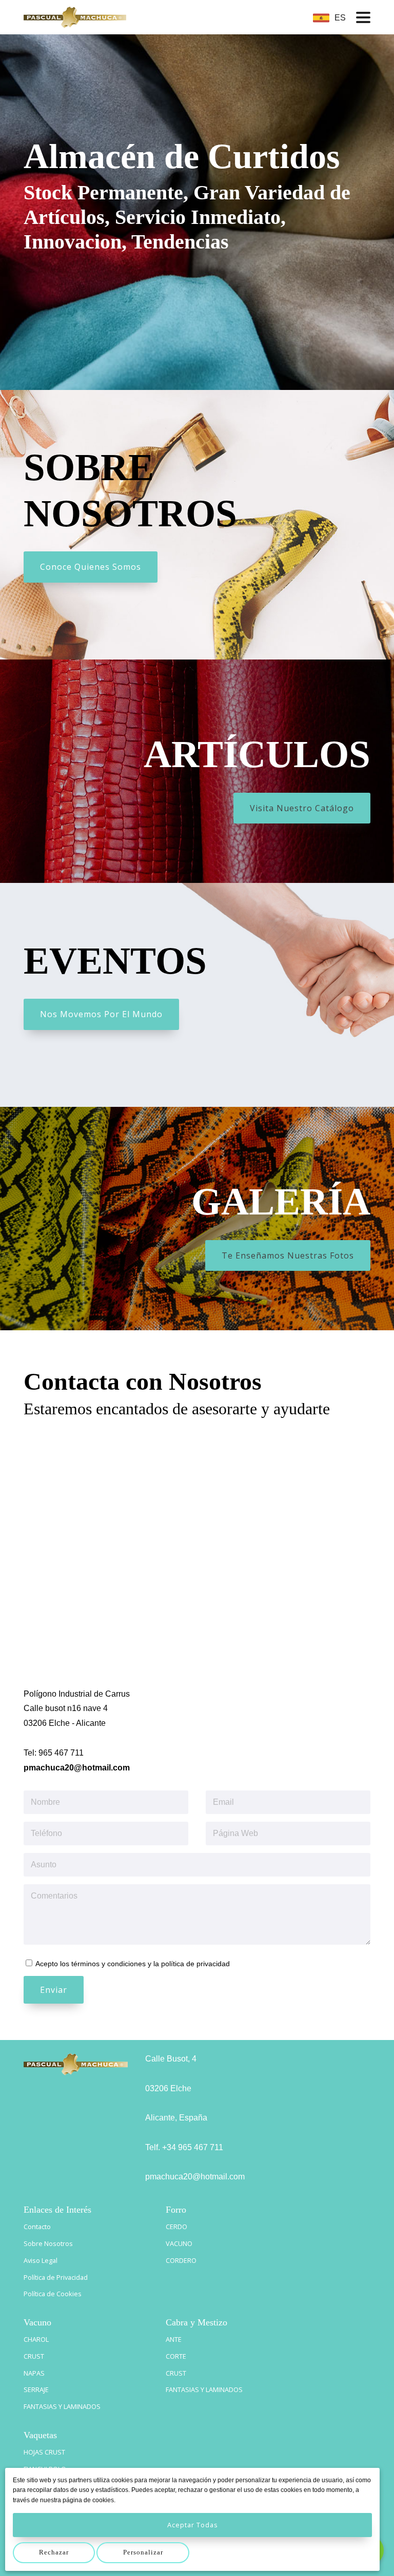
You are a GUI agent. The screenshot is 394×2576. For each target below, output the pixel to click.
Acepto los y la (132, 1964)
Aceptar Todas (193, 2525)
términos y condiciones (109, 1964)
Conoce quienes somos (91, 567)
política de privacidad (195, 1964)
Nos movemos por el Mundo (101, 1014)
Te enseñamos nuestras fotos (288, 1255)
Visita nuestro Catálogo (302, 808)
